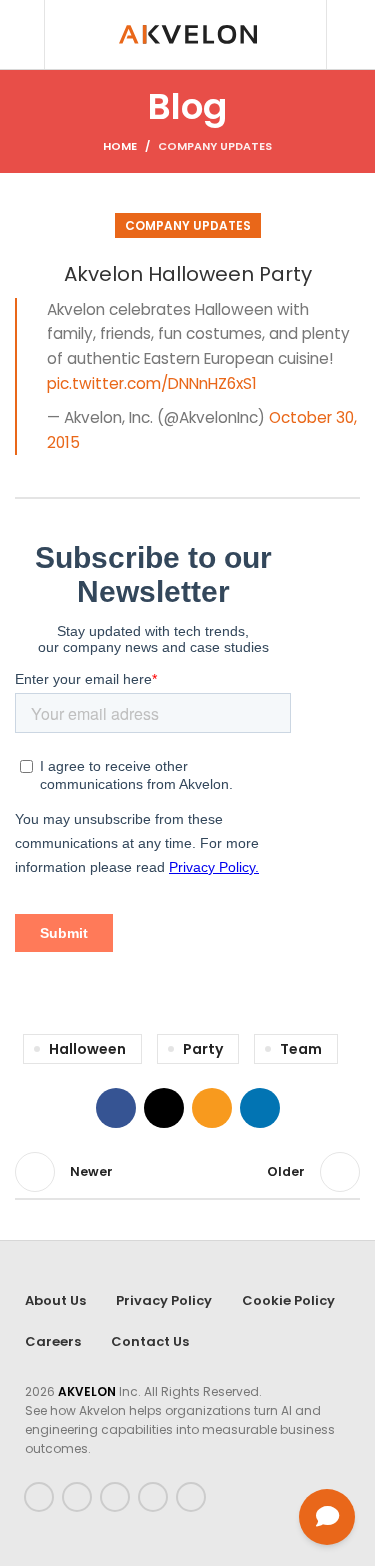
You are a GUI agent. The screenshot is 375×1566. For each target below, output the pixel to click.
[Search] (21, 35)
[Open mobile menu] (352, 35)
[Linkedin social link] (260, 1108)
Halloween (87, 1049)
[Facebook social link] (116, 1108)
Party (203, 1049)
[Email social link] (212, 1108)
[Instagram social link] (115, 1497)
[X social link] (164, 1108)
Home (120, 146)
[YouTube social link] (153, 1497)
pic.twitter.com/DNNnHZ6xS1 (152, 383)
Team (301, 1049)
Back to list (188, 1172)
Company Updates (215, 146)
